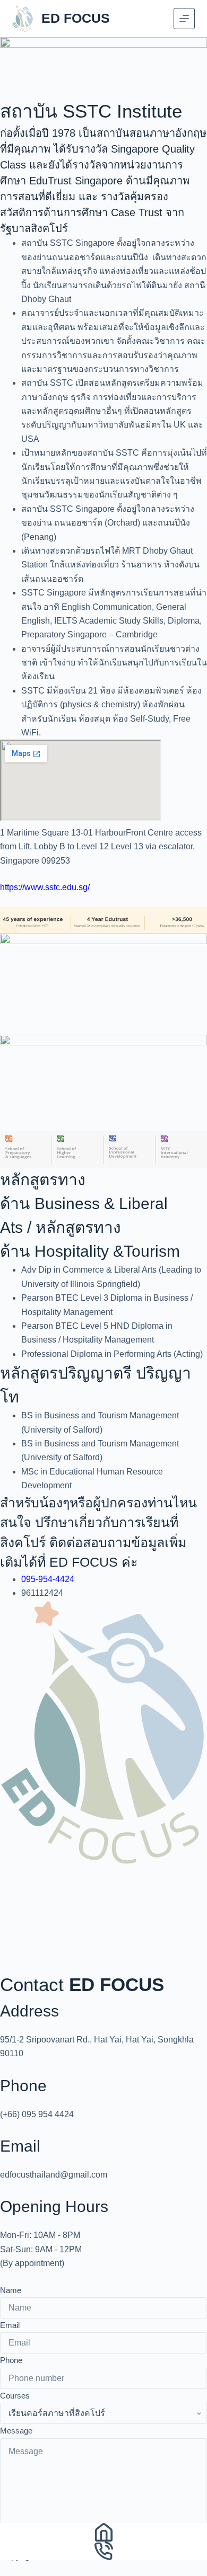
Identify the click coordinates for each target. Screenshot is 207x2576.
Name (11, 2290)
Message (16, 2431)
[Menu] (184, 19)
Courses (15, 2396)
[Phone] (103, 2551)
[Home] (103, 2532)
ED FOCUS (76, 18)
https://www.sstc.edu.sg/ (45, 887)
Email (10, 2325)
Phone (11, 2360)
